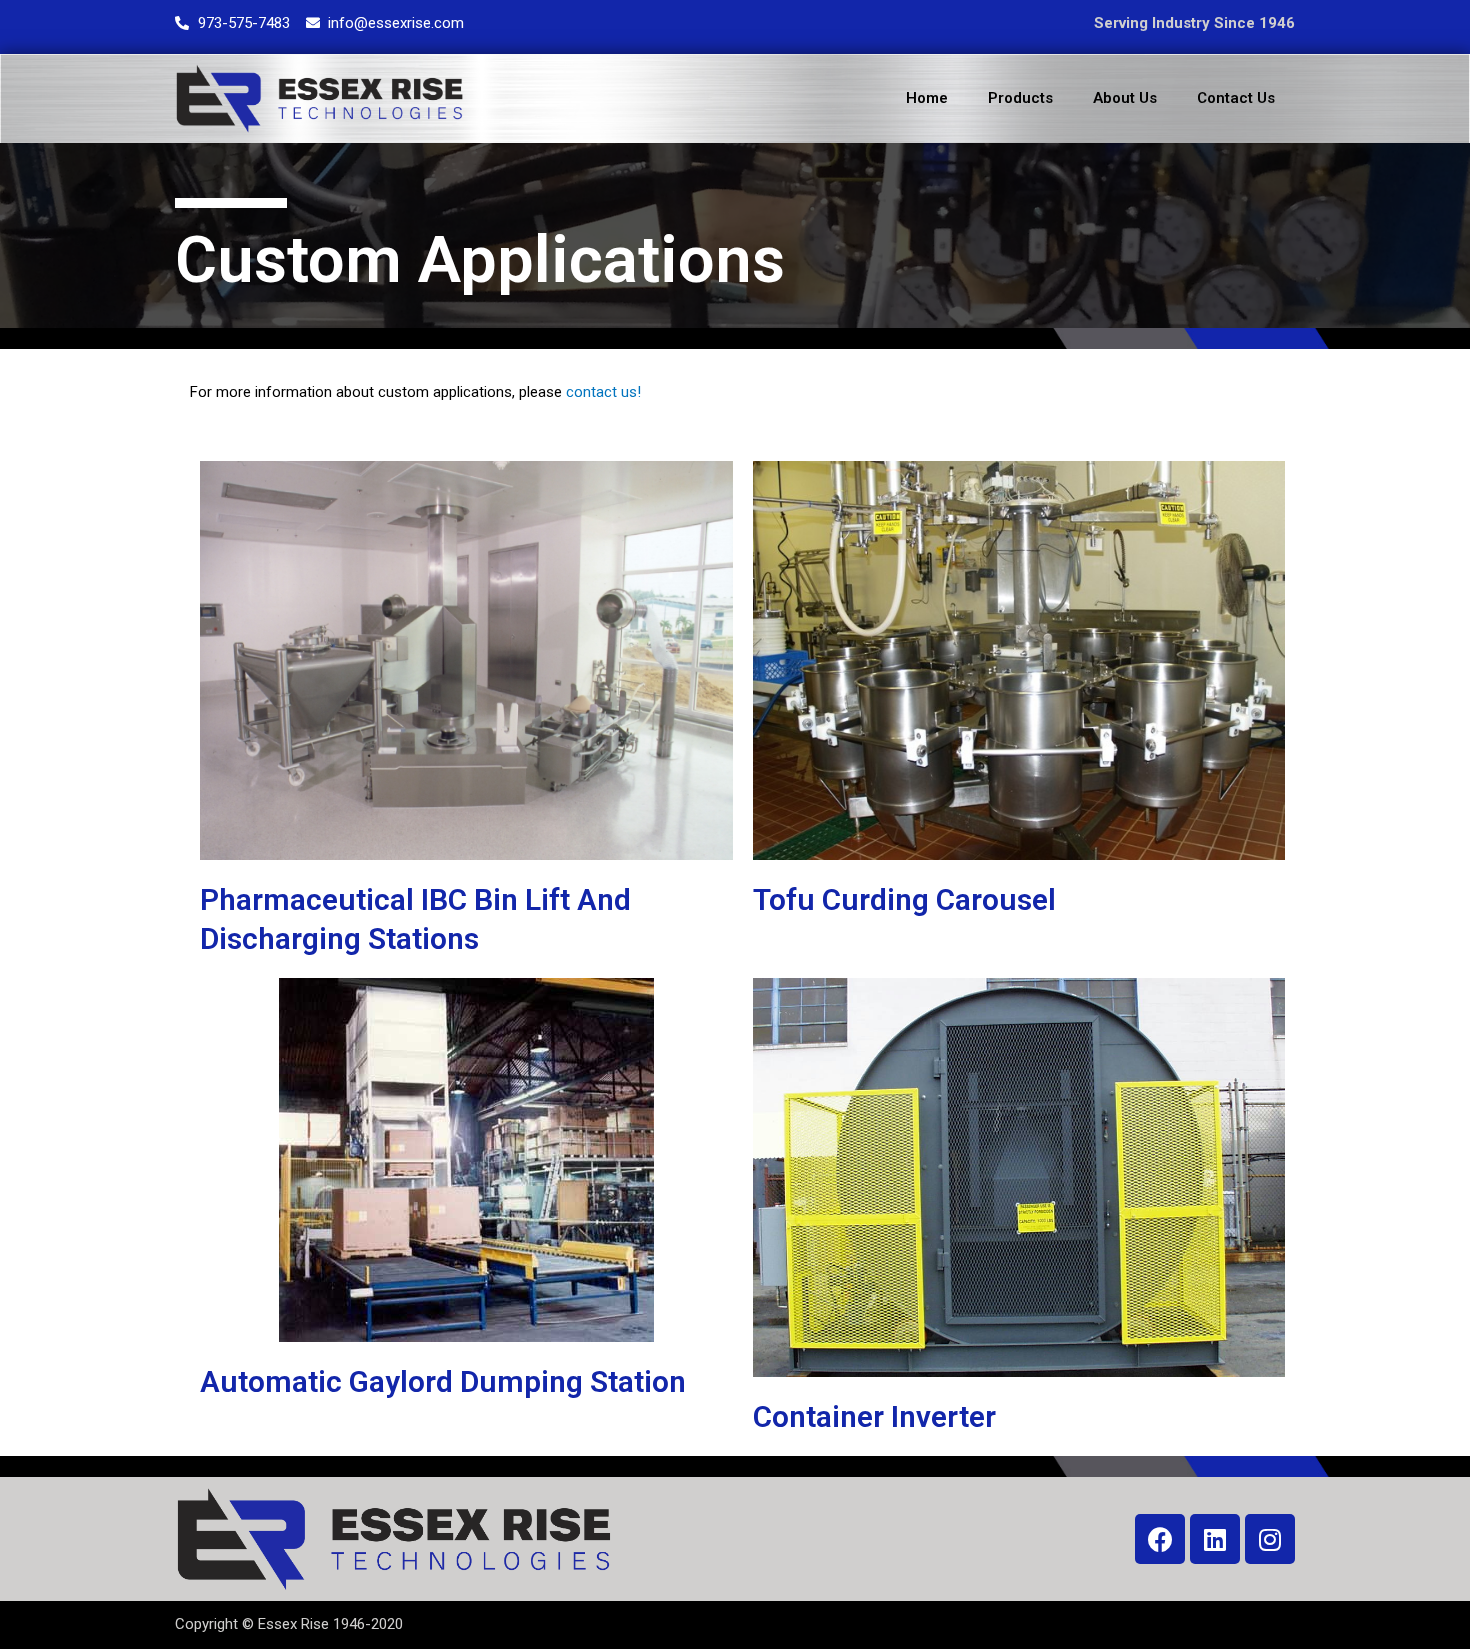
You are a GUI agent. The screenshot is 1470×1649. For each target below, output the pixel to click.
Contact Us (1236, 98)
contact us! (603, 392)
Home (927, 98)
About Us (1125, 98)
